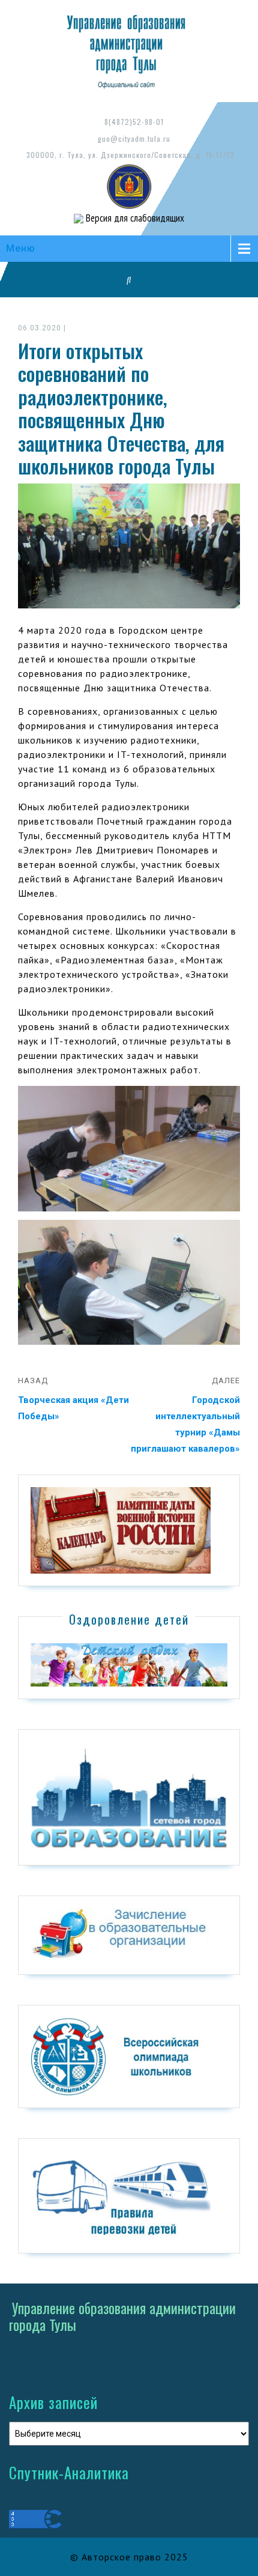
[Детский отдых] (129, 1664)
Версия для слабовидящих (134, 218)
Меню (21, 248)
